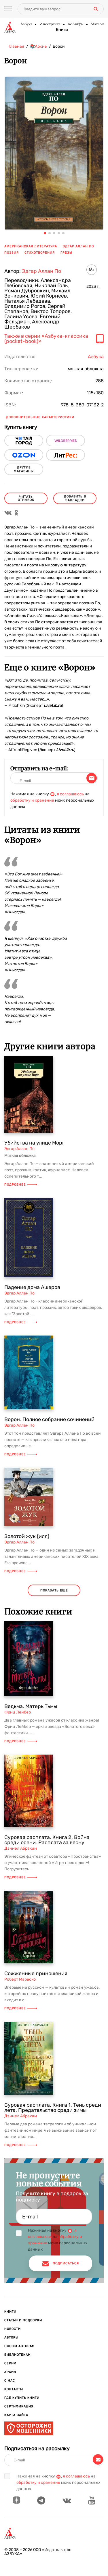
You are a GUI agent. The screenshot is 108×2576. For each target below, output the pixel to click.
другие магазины (24, 469)
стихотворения (40, 253)
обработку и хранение (32, 800)
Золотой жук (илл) (27, 1536)
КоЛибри (75, 24)
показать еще (54, 1590)
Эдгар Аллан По (78, 246)
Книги (62, 30)
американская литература (31, 246)
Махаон (97, 24)
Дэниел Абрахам (21, 1848)
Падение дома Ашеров (32, 1287)
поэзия (12, 253)
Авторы (11, 2337)
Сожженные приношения (36, 1973)
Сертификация (19, 2406)
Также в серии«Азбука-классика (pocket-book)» (46, 339)
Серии (10, 2363)
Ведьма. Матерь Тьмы (31, 1706)
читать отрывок (26, 498)
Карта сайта (16, 2415)
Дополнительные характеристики (40, 417)
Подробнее (15, 1185)
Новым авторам (20, 2346)
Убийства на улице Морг (34, 1143)
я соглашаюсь (70, 794)
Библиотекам (18, 2355)
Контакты (14, 2389)
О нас (10, 2381)
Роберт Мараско (20, 1979)
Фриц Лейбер (18, 1712)
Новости (13, 2329)
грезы (66, 253)
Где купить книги (22, 2398)
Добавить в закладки (75, 498)
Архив (10, 2372)
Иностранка (50, 24)
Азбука (26, 24)
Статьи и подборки (23, 2320)
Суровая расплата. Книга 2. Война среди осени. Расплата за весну (47, 1840)
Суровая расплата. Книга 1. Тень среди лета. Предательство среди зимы (53, 2108)
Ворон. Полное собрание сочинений (49, 1419)
